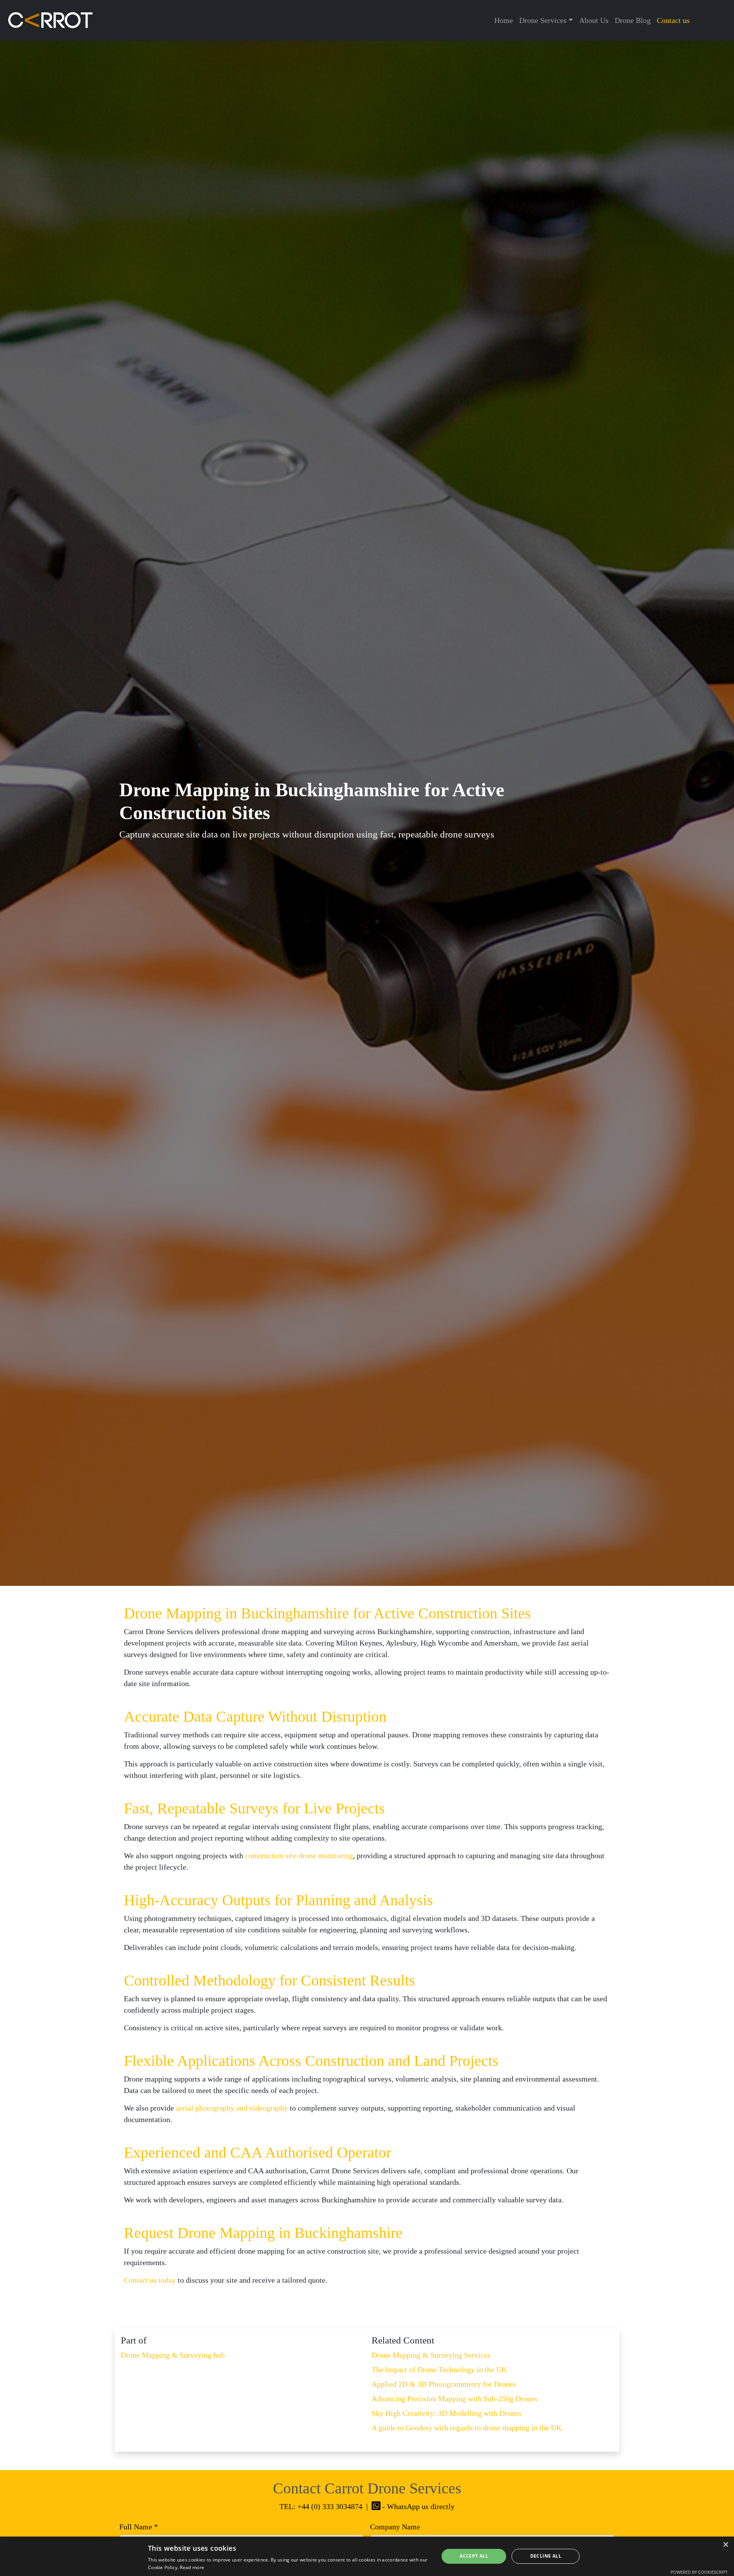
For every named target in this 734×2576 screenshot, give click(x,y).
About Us (594, 20)
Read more (192, 2567)
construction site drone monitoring (299, 1856)
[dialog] (367, 2556)
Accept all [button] (474, 2556)
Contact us (673, 20)
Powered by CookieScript (699, 2572)
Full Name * (139, 2527)
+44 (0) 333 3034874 (330, 2506)
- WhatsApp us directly (417, 2506)
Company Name (395, 2527)
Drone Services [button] (543, 20)
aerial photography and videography (232, 2108)
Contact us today (150, 2280)
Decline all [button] (546, 2556)
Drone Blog (633, 20)
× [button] (725, 2545)
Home (504, 20)
